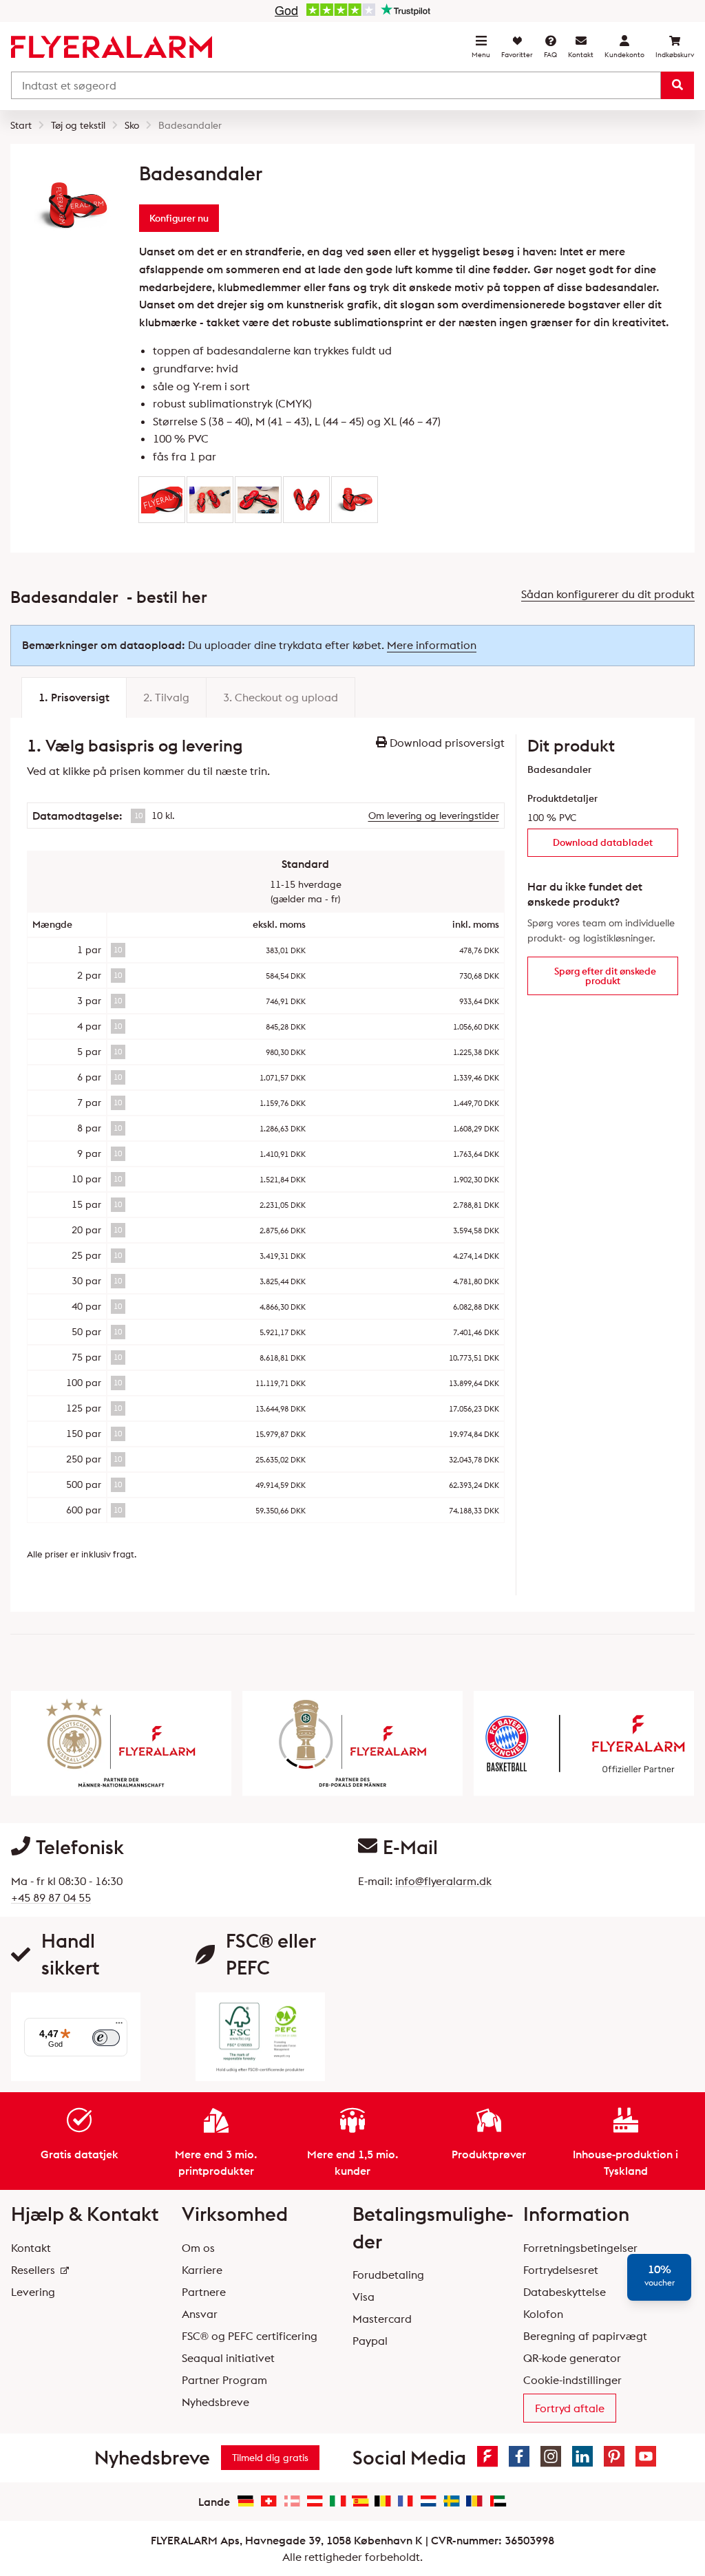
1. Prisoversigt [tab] (74, 697)
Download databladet (603, 842)
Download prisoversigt (446, 743)
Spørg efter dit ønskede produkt (605, 976)
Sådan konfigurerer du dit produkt (608, 594)
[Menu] (119, 2026)
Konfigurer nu (179, 218)
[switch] (106, 2038)
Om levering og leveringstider (434, 816)
